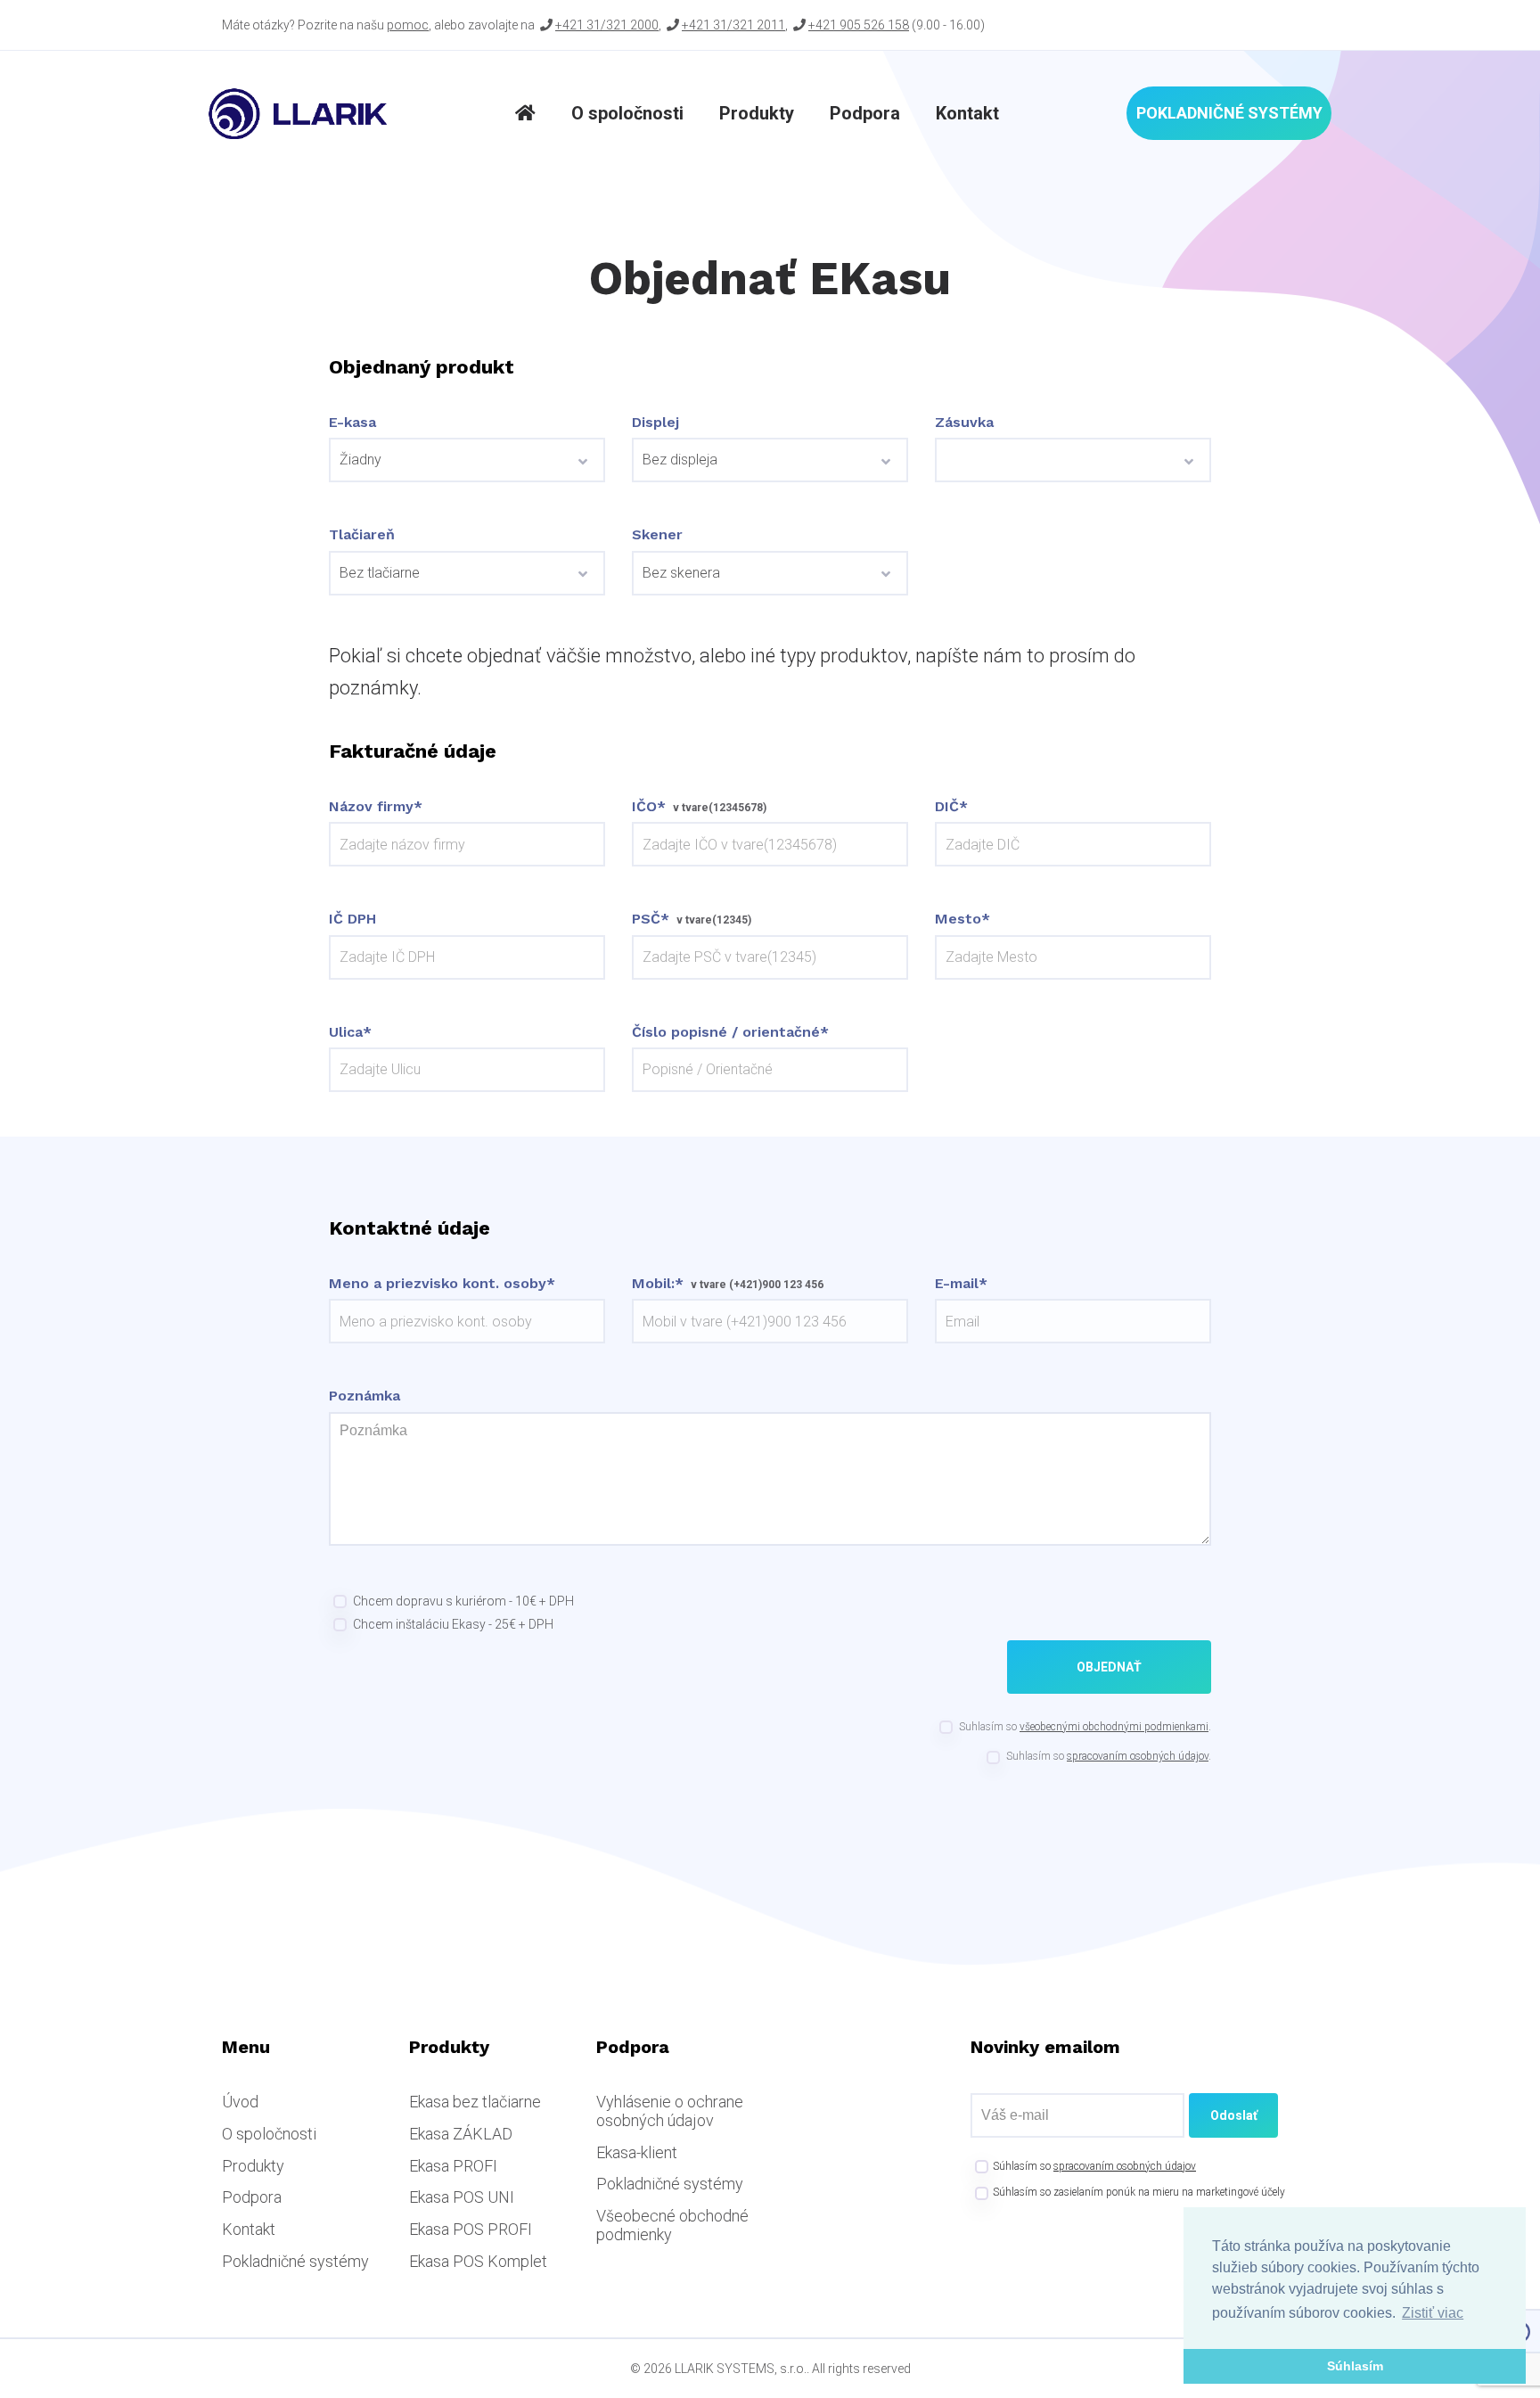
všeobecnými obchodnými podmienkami (1114, 1727)
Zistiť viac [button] (1433, 2313)
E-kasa (352, 423)
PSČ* (651, 919)
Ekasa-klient (637, 2152)
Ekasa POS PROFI (471, 2229)
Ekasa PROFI (453, 2166)
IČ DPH (352, 919)
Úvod (240, 2102)
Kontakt (967, 113)
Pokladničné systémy (1229, 113)
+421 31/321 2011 (733, 25)
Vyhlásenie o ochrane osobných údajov (670, 2111)
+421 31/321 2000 (607, 25)
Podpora (865, 113)
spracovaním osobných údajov (1138, 1756)
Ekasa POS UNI (462, 2197)
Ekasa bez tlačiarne (475, 2102)
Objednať (1109, 1667)
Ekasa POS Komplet (478, 2261)
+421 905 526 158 (859, 25)
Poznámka (365, 1396)
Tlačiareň (362, 535)
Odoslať (1234, 2115)
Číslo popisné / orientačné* (730, 1032)
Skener (657, 535)
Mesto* (962, 919)
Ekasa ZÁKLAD (461, 2134)
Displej (655, 423)
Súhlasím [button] (1355, 2366)
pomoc (408, 25)
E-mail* (961, 1284)
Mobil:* (658, 1284)
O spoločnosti (627, 113)
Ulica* (350, 1032)
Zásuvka (964, 423)
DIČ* (951, 807)
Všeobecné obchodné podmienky (672, 2225)
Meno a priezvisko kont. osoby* (442, 1284)
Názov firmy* (376, 807)
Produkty (757, 113)
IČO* (649, 807)
